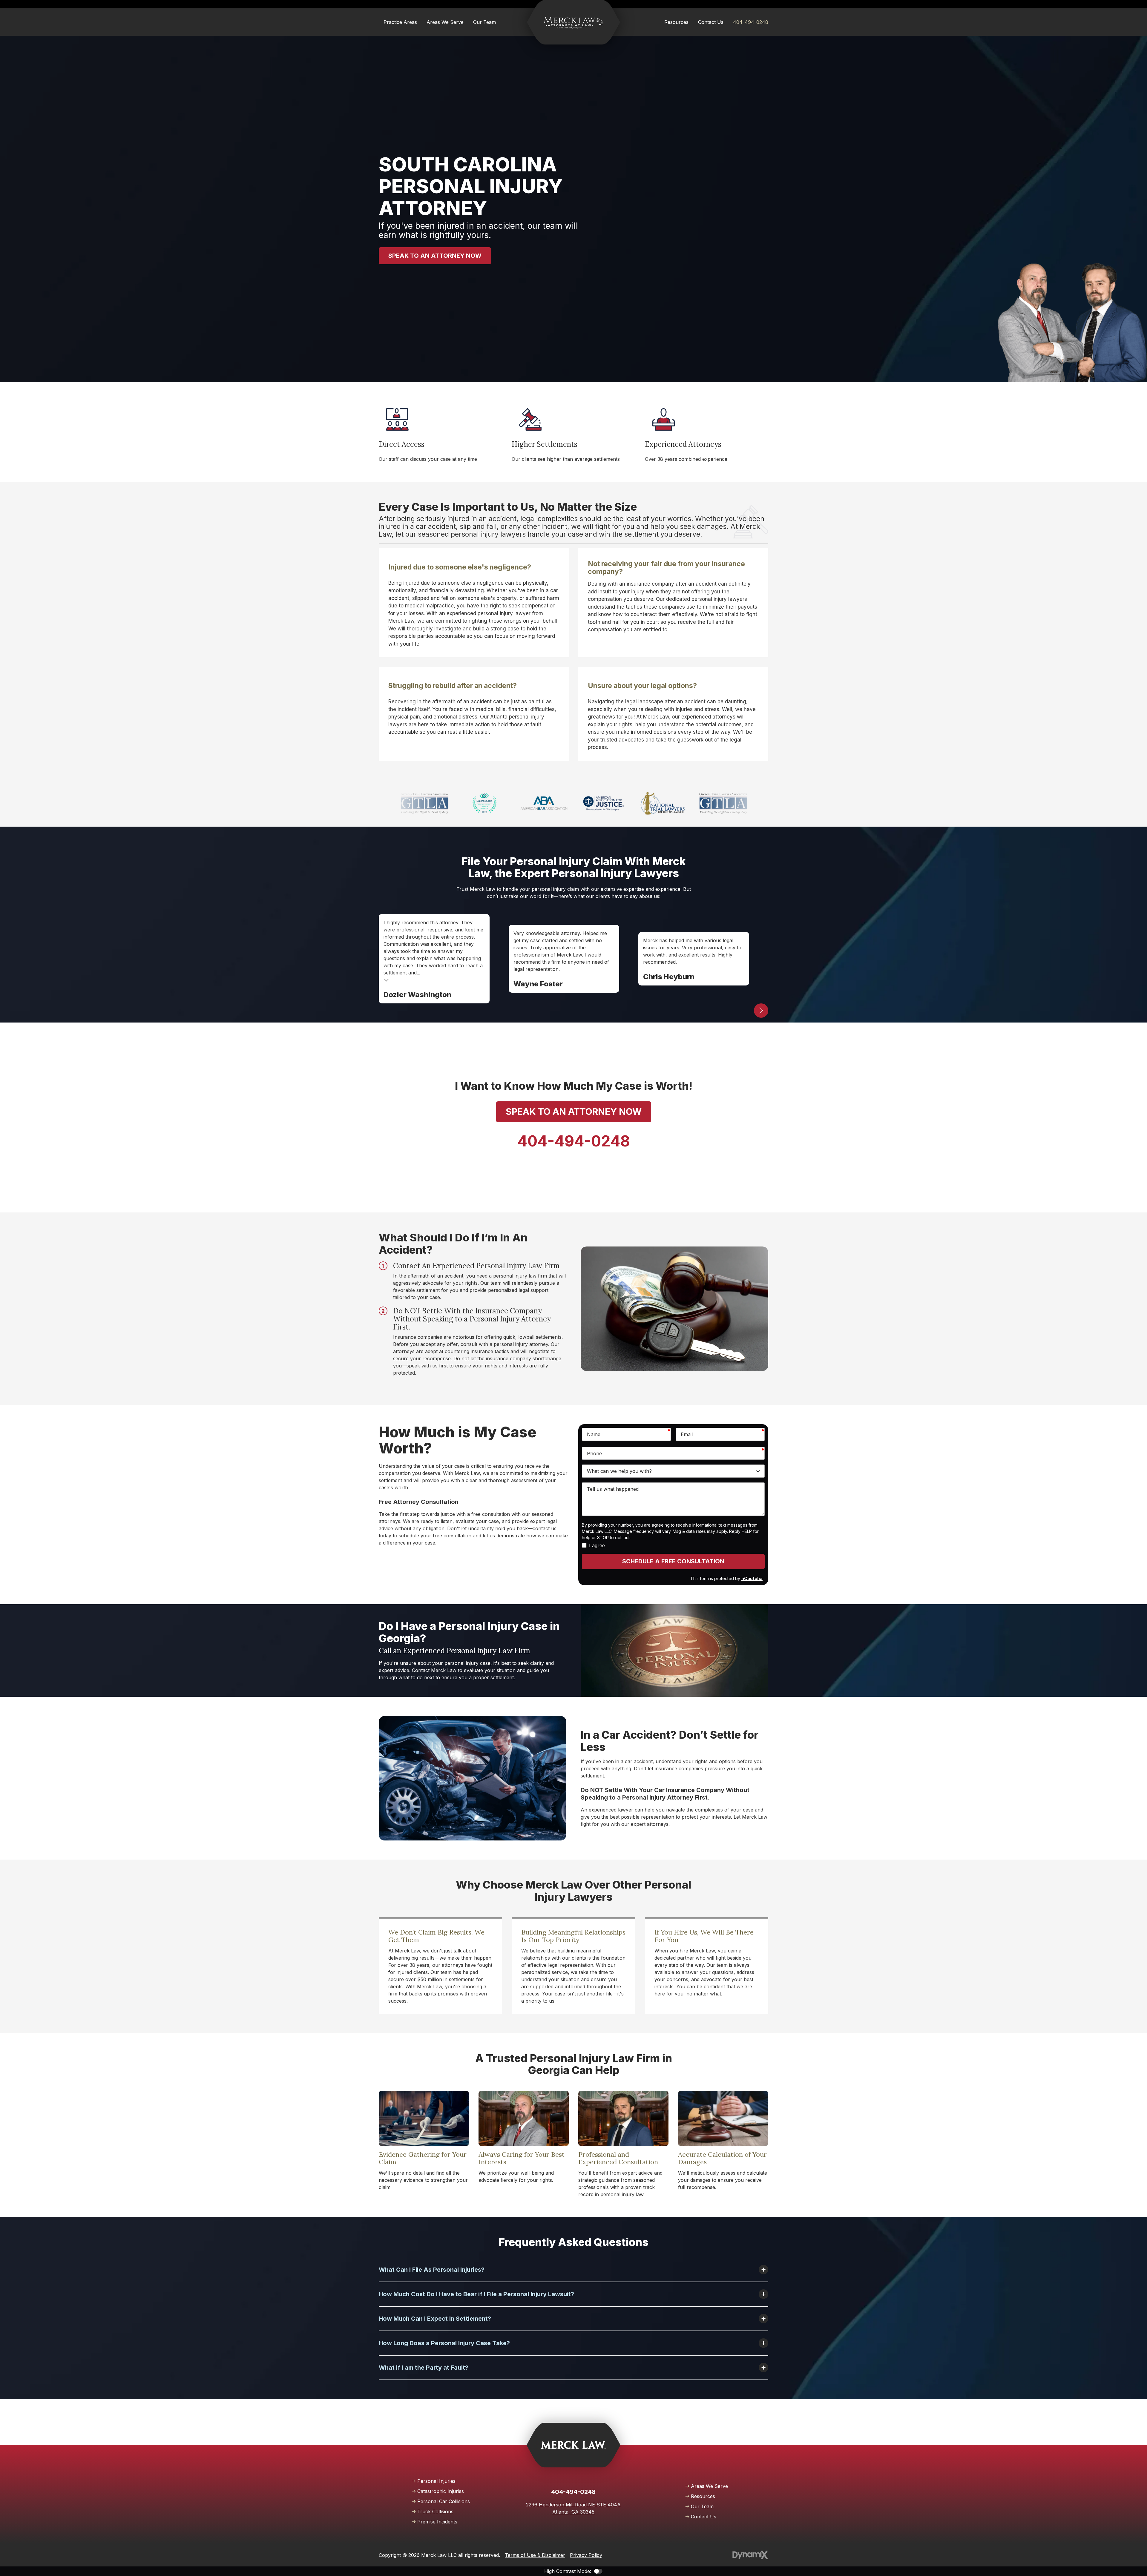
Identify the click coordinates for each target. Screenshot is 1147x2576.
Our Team (702, 2506)
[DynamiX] (750, 2555)
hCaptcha (752, 1578)
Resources (703, 2496)
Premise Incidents (437, 2522)
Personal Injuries (436, 2481)
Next (761, 1011)
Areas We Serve (709, 2486)
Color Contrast (598, 2571)
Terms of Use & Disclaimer (535, 2555)
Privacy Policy (586, 2555)
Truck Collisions (435, 2511)
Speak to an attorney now (435, 256)
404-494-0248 (751, 22)
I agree (597, 1545)
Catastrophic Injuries (441, 2491)
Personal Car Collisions (444, 2501)
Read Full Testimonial (387, 980)
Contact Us (704, 2517)
